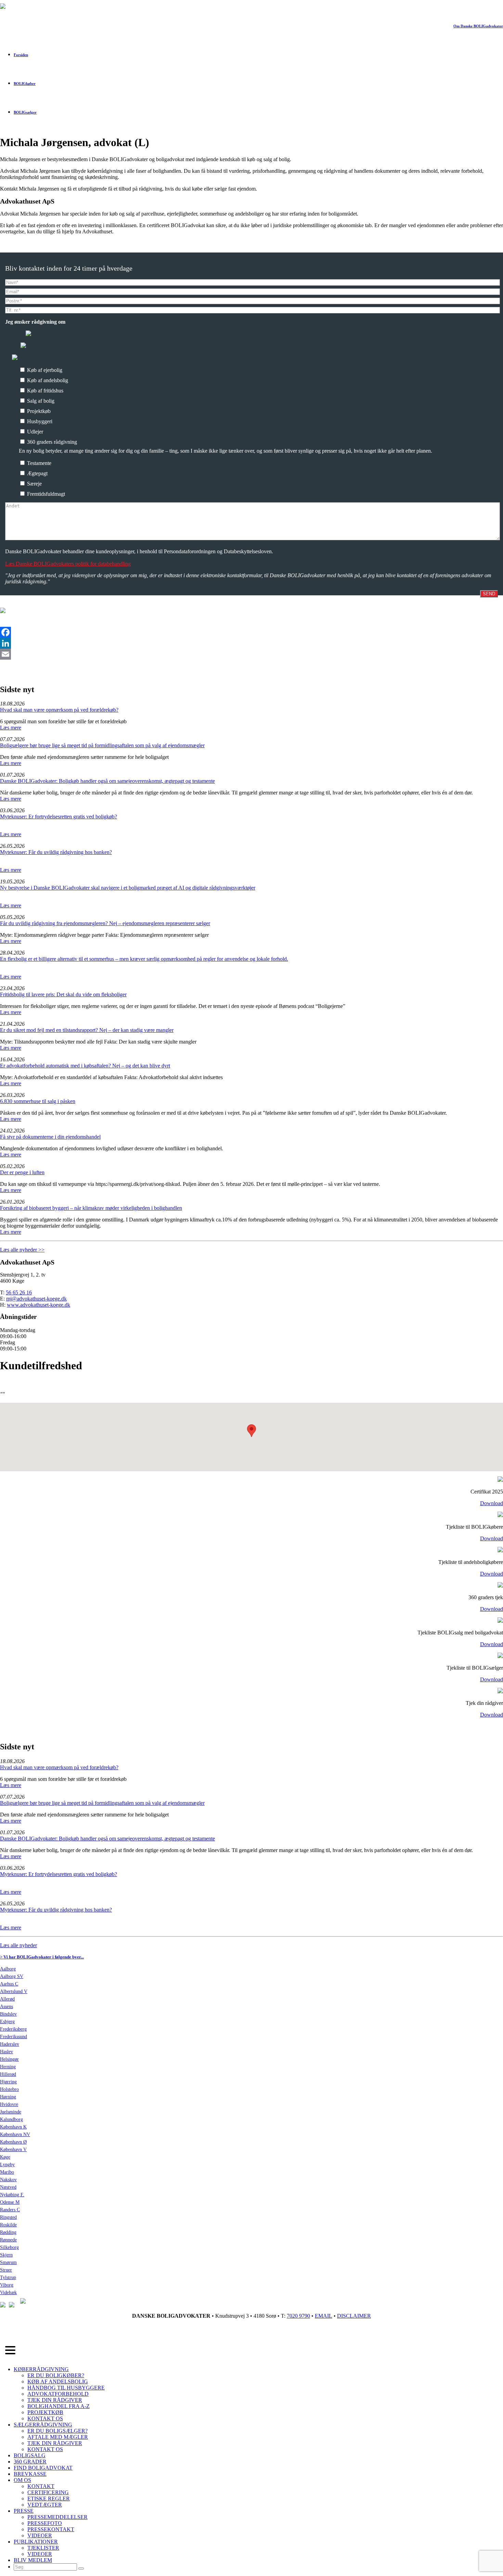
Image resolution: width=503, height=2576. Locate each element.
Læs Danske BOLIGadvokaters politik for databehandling (68, 564)
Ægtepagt (37, 473)
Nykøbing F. (12, 2195)
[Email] (251, 654)
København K (13, 2127)
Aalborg (8, 1969)
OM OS (22, 2480)
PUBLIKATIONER (36, 2542)
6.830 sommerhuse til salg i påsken (38, 1101)
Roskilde (8, 2225)
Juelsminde (11, 2112)
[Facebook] (251, 632)
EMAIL (324, 2316)
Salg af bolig (40, 401)
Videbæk (8, 2293)
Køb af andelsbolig (47, 380)
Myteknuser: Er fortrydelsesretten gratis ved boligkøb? (59, 817)
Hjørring (8, 2082)
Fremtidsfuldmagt (45, 494)
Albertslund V (14, 1991)
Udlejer (34, 432)
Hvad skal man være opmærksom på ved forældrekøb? (59, 710)
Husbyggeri (39, 421)
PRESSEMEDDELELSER (57, 2517)
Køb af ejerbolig (44, 370)
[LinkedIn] (251, 643)
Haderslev (10, 2044)
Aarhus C (9, 1984)
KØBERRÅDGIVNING (41, 2369)
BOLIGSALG (30, 2455)
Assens (7, 2007)
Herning (8, 2067)
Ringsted (8, 2217)
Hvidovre (9, 2104)
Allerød (7, 1999)
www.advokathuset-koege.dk (38, 1305)
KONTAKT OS (45, 2418)
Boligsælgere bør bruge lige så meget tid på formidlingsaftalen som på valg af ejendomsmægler (102, 745)
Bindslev (8, 2014)
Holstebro (9, 2089)
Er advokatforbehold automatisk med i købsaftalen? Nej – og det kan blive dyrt (85, 1066)
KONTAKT (41, 2486)
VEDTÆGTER (45, 2505)
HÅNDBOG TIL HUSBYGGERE (66, 2388)
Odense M (10, 2202)
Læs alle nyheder (18, 1945)
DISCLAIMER (354, 2316)
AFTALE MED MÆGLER (58, 2437)
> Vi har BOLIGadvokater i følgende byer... (42, 1957)
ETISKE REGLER (49, 2499)
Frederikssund (14, 2037)
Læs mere (11, 728)
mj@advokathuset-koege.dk (36, 1299)
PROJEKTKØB (45, 2412)
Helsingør (9, 2059)
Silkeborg (9, 2247)
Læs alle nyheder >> (22, 1250)
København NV (15, 2134)
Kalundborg (11, 2119)
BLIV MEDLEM (33, 2560)
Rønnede (8, 2240)
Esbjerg (7, 2022)
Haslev (7, 2052)
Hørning (8, 2097)
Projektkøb (38, 411)
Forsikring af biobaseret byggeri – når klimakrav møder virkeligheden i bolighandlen (91, 1208)
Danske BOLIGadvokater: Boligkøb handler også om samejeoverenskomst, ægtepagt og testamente (107, 781)
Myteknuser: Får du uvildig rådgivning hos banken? (56, 852)
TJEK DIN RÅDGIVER (55, 2400)
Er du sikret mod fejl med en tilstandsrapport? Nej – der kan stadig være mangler (87, 1030)
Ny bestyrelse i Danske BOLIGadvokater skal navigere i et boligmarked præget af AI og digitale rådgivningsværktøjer (128, 888)
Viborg (7, 2285)
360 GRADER (30, 2462)
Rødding (8, 2232)
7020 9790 (298, 2316)
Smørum (8, 2262)
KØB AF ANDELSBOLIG (58, 2381)
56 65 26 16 (19, 1292)
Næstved (8, 2187)
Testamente (38, 463)
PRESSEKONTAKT (51, 2529)
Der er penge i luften (22, 1172)
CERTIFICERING (48, 2492)
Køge (5, 2157)
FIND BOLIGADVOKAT (43, 2468)
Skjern (6, 2255)
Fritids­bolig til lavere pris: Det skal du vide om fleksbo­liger (63, 994)
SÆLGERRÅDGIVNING (43, 2425)
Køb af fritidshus (44, 391)
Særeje (34, 484)
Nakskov (8, 2180)
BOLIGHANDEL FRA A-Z (59, 2406)
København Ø (13, 2142)
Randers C (10, 2210)
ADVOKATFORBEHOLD (58, 2394)
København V (13, 2150)
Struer (6, 2270)
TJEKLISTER (43, 2548)
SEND (489, 594)
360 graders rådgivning (51, 442)
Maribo (7, 2172)
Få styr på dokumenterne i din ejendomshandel (50, 1137)
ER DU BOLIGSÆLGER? (57, 2431)
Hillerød (8, 2074)
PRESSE (24, 2511)
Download (492, 1503)
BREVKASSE (30, 2474)
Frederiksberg (13, 2029)
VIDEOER (40, 2535)
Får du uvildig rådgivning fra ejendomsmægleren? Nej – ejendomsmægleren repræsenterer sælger (105, 923)
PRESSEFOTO (45, 2523)
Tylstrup (8, 2277)
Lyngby (7, 2165)
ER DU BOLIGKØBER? (56, 2375)
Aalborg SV (12, 1976)
